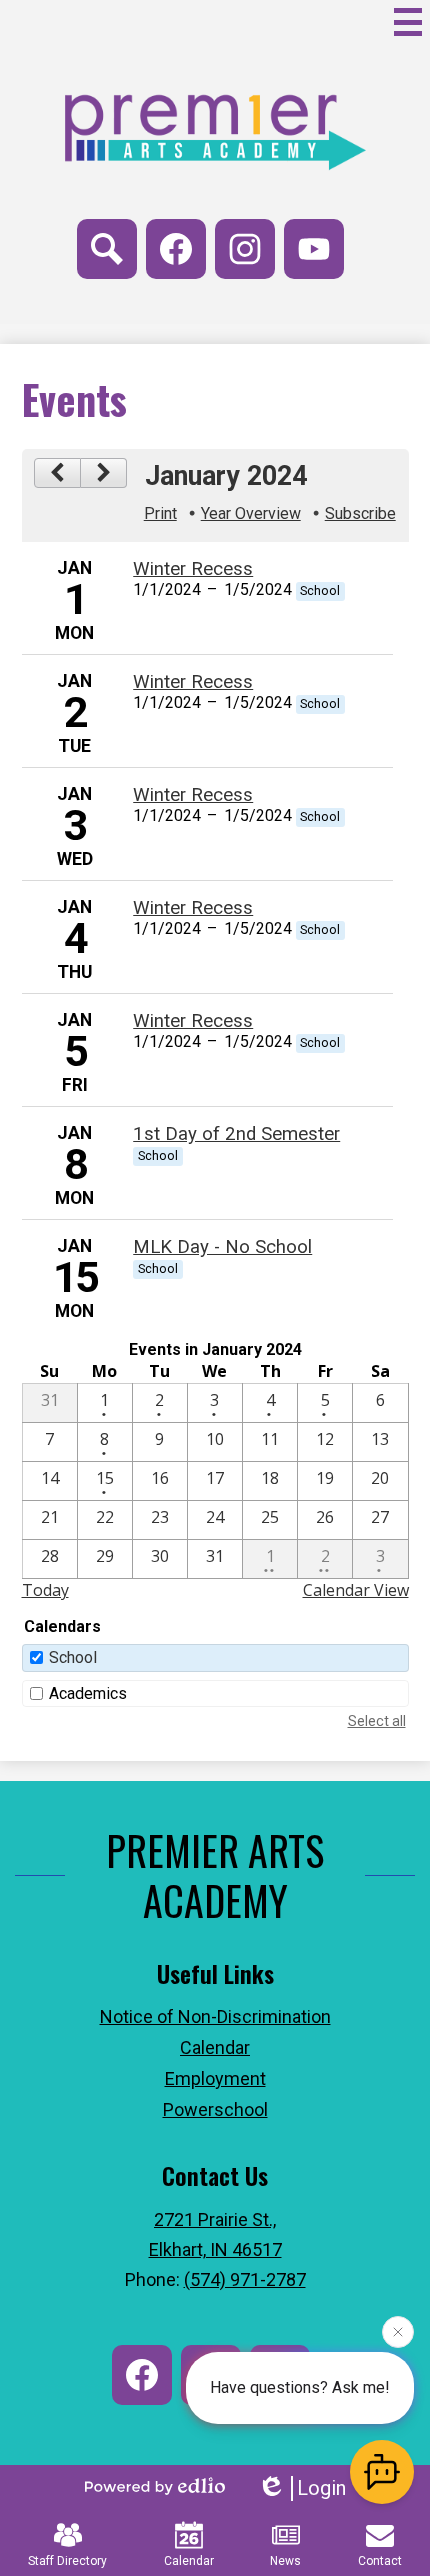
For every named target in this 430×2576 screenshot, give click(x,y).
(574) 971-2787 (245, 2279)
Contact (380, 2561)
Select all (377, 1721)
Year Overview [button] (251, 513)
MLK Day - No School (222, 1247)
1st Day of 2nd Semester (236, 1134)
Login (321, 2488)
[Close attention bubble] (398, 2332)
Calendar (189, 2561)
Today (45, 1590)
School (73, 1657)
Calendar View (356, 1590)
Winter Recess (193, 569)
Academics (88, 1693)
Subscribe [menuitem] (360, 513)
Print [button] (160, 513)
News (285, 2561)
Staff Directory (67, 2561)
